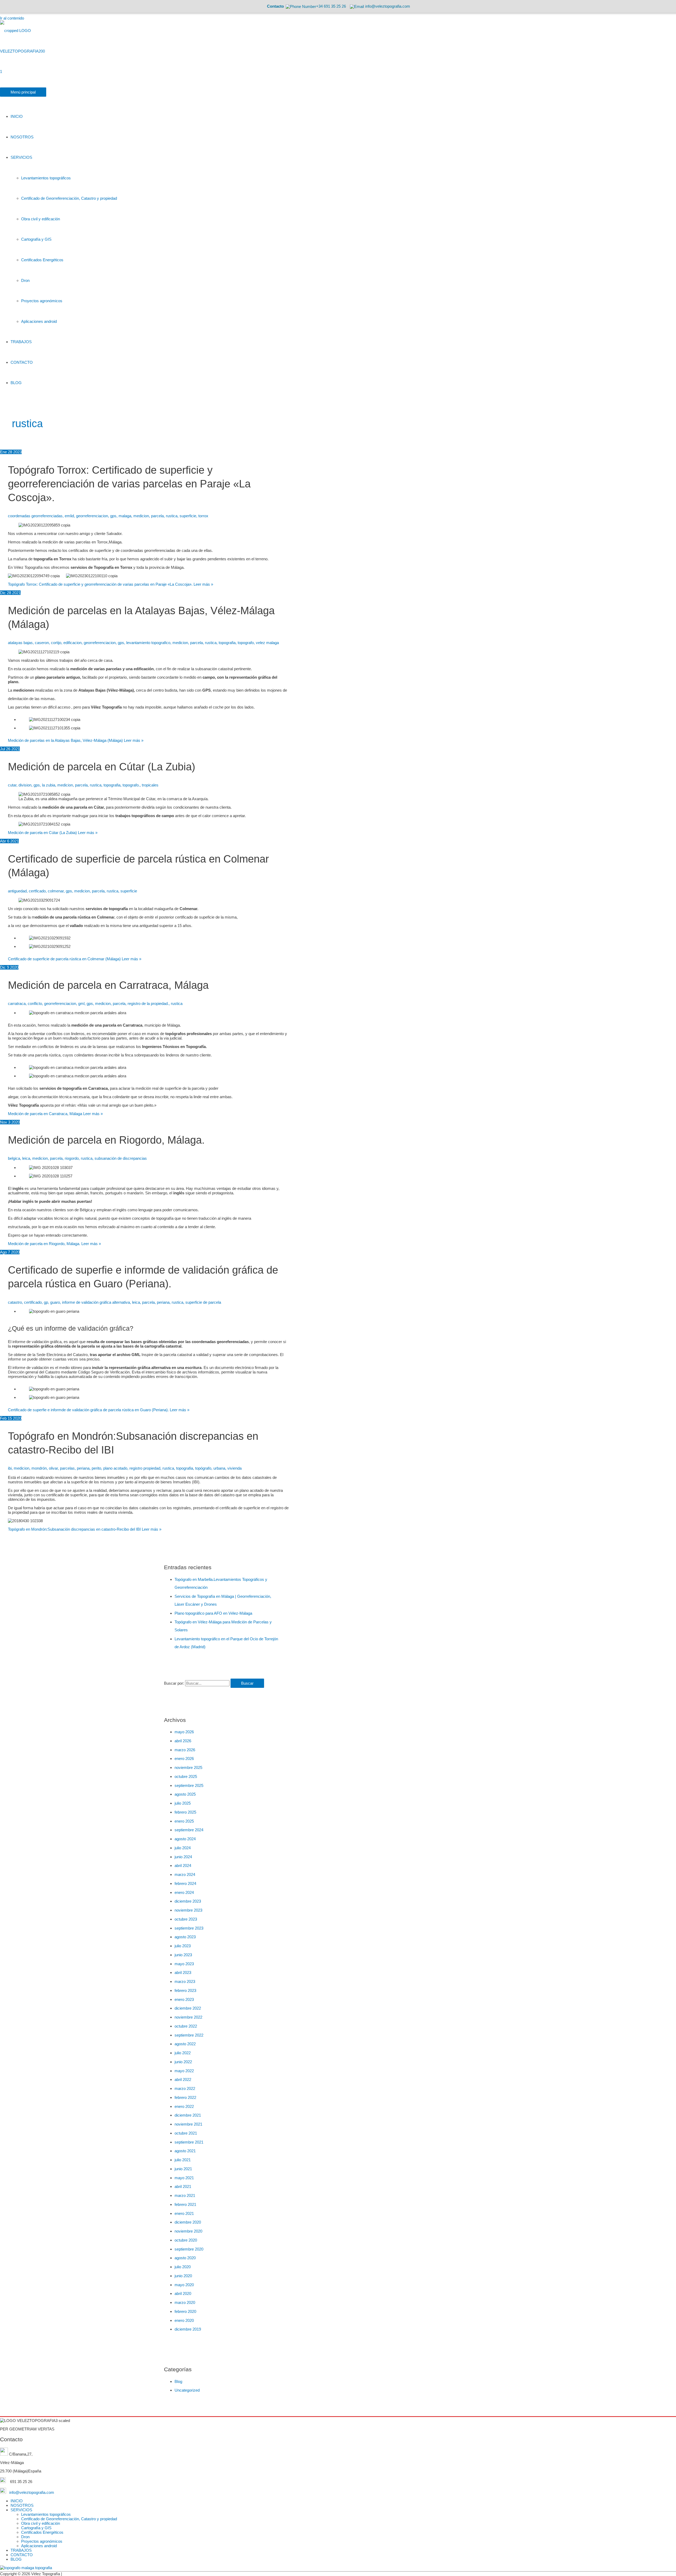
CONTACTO (22, 2555)
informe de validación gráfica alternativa (96, 1302)
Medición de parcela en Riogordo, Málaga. (106, 1140)
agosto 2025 (185, 1794)
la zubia (49, 785)
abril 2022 (183, 2079)
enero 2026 (184, 1759)
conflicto (35, 1003)
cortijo (56, 643)
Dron (25, 2537)
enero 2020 (184, 2320)
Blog (178, 2381)
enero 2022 (184, 2106)
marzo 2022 (185, 2088)
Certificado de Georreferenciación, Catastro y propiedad (69, 2519)
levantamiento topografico (148, 643)
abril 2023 (183, 1972)
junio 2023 (183, 1955)
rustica (172, 516)
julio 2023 (183, 1946)
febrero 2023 (185, 1990)
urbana (219, 1468)
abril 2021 (183, 2186)
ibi (10, 1468)
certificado (33, 1302)
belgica (14, 1158)
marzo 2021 (185, 2195)
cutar (12, 785)
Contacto (275, 6)
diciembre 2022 (188, 2008)
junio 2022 (183, 2062)
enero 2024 (184, 1892)
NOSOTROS (22, 2505)
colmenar (56, 891)
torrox (203, 516)
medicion (141, 516)
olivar (53, 1468)
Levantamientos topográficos (46, 2514)
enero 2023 (184, 1999)
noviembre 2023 (188, 1910)
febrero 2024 (185, 1883)
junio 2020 (183, 2276)
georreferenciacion (92, 516)
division (25, 785)
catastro (15, 1302)
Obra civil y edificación (41, 2523)
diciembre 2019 (188, 2329)
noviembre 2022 (188, 2017)
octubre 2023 (186, 1919)
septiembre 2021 (189, 2142)
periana (163, 1302)
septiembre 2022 (189, 2035)
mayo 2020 (184, 2285)
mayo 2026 (184, 1732)
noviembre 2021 (188, 2124)
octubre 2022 (186, 2026)
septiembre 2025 (189, 1785)
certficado (37, 891)
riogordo (72, 1158)
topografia (227, 643)
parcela (157, 516)
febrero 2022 (185, 2097)
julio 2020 (183, 2267)
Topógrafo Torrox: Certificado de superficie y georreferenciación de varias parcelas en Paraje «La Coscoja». (129, 484)
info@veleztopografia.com (31, 2492)
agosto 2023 (185, 1937)
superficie (188, 516)
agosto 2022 (185, 2044)
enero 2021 (184, 2213)
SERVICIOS (21, 2510)
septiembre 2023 (189, 1928)
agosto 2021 (185, 2151)
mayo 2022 (184, 2071)
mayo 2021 (184, 2178)
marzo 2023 (185, 1981)
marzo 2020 (185, 2302)
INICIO (17, 2501)
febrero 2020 (185, 2311)
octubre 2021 (186, 2133)
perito (96, 1468)
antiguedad (17, 891)
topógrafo (203, 1468)
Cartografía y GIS (36, 2528)
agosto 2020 (185, 2258)
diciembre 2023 (188, 1901)
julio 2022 (183, 2053)
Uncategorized (187, 2390)
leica (26, 1158)
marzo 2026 (185, 1750)
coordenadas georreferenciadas (35, 516)
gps (113, 516)
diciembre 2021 (188, 2115)
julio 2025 (183, 1803)
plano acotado (115, 1468)
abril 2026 (183, 1741)
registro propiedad (145, 1468)
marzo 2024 (185, 1874)
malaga (125, 516)
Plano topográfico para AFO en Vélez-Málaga (213, 1613)
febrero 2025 (185, 1812)
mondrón (39, 1468)
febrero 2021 (185, 2204)
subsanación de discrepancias (121, 1158)
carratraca (17, 1003)
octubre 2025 (186, 1776)
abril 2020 (183, 2293)
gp (46, 1302)
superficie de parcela (203, 1302)
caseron (42, 643)
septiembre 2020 (189, 2249)
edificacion (72, 643)
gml (81, 1003)
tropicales (150, 785)
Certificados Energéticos (42, 2532)
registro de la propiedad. (148, 1003)
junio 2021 (183, 2169)
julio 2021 (183, 2160)
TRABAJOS (21, 2550)
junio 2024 (183, 1857)
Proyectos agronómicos (42, 2541)
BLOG (16, 2559)
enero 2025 (184, 1821)
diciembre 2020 (188, 2222)
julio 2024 (183, 1848)
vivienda (234, 1468)
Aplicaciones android (39, 2546)
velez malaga (267, 643)
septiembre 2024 (189, 1830)
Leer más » (111, 584)
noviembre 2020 (188, 2231)
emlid (69, 516)
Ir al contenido (12, 18)
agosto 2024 (185, 1839)
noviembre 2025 (188, 1767)
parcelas (67, 1468)
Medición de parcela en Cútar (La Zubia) (102, 767)
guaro (55, 1302)
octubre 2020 (186, 2240)
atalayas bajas (20, 643)
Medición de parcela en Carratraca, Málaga (108, 985)
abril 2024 (183, 1865)
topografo (246, 643)
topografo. (131, 785)
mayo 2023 (184, 1964)
